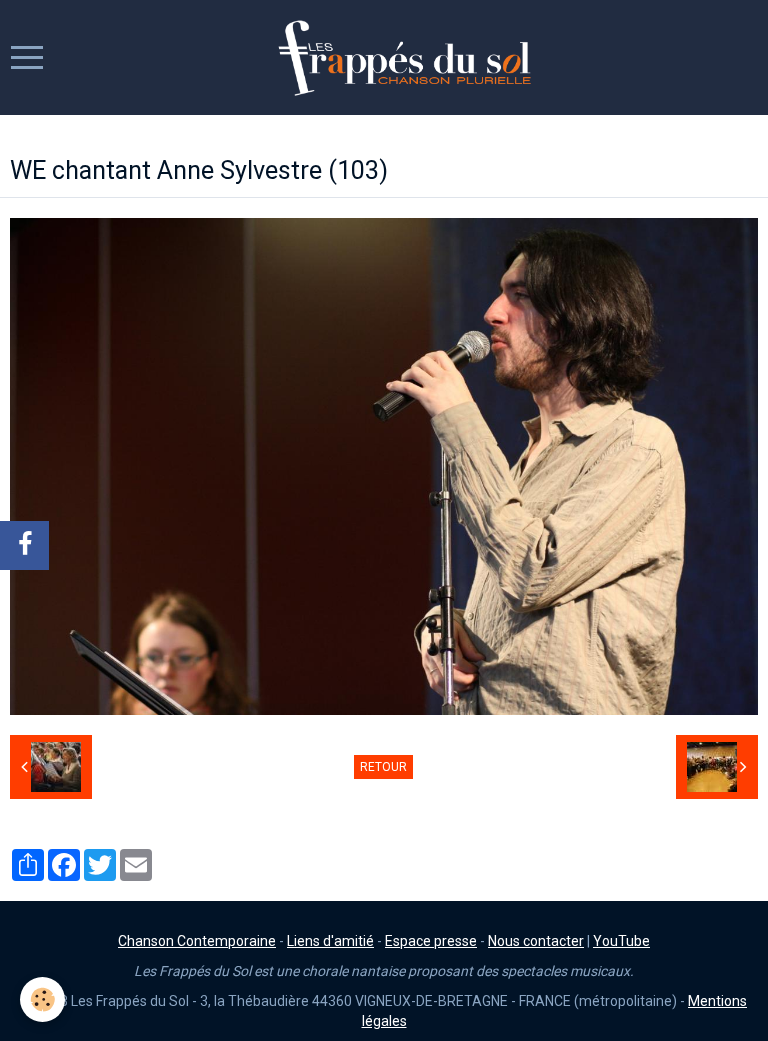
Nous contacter (536, 941)
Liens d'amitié (330, 941)
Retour (383, 767)
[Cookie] (42, 999)
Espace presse (431, 941)
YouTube (621, 941)
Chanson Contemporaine (197, 941)
